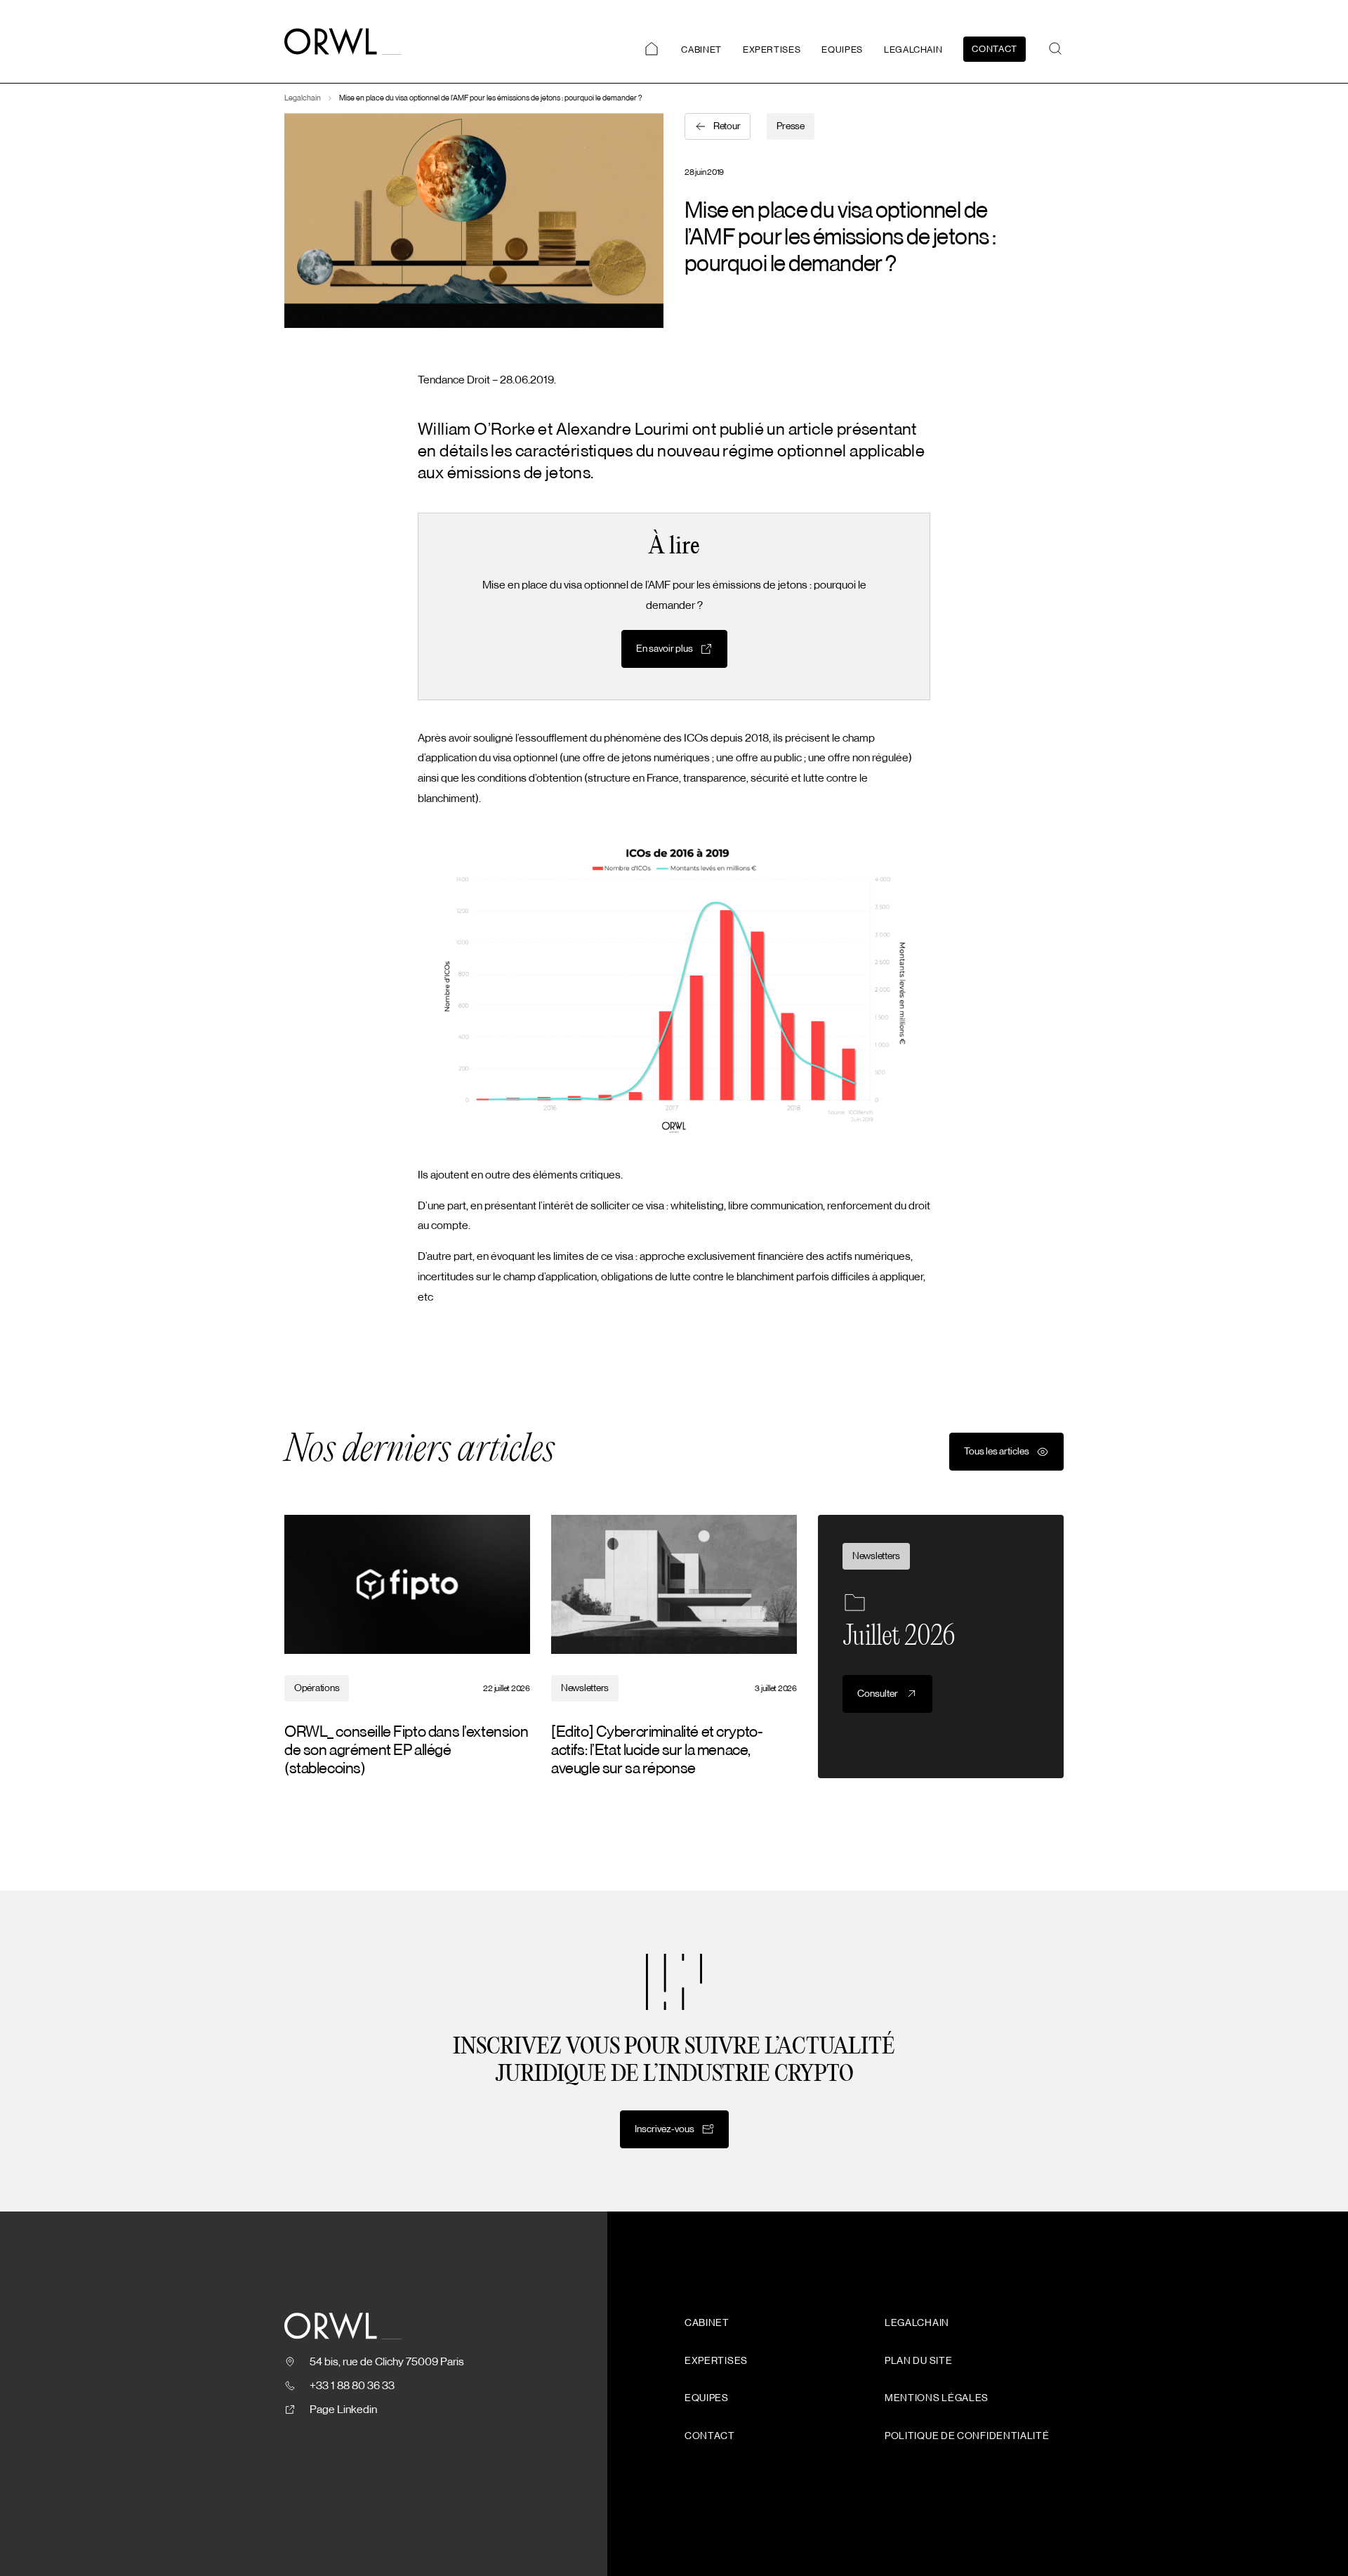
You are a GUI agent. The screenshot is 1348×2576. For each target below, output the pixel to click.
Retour (727, 126)
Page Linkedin (343, 2410)
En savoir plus (665, 649)
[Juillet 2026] (941, 1647)
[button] (1055, 48)
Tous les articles (997, 1452)
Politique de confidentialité (967, 2436)
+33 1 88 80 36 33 (352, 2386)
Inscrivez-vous (665, 2129)
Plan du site (918, 2361)
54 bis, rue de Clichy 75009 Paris (387, 2362)
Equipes (842, 50)
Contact (995, 49)
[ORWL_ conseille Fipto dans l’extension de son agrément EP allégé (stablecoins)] (407, 1647)
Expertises (772, 50)
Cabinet (701, 50)
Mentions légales (937, 2398)
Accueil (652, 49)
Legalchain (913, 50)
